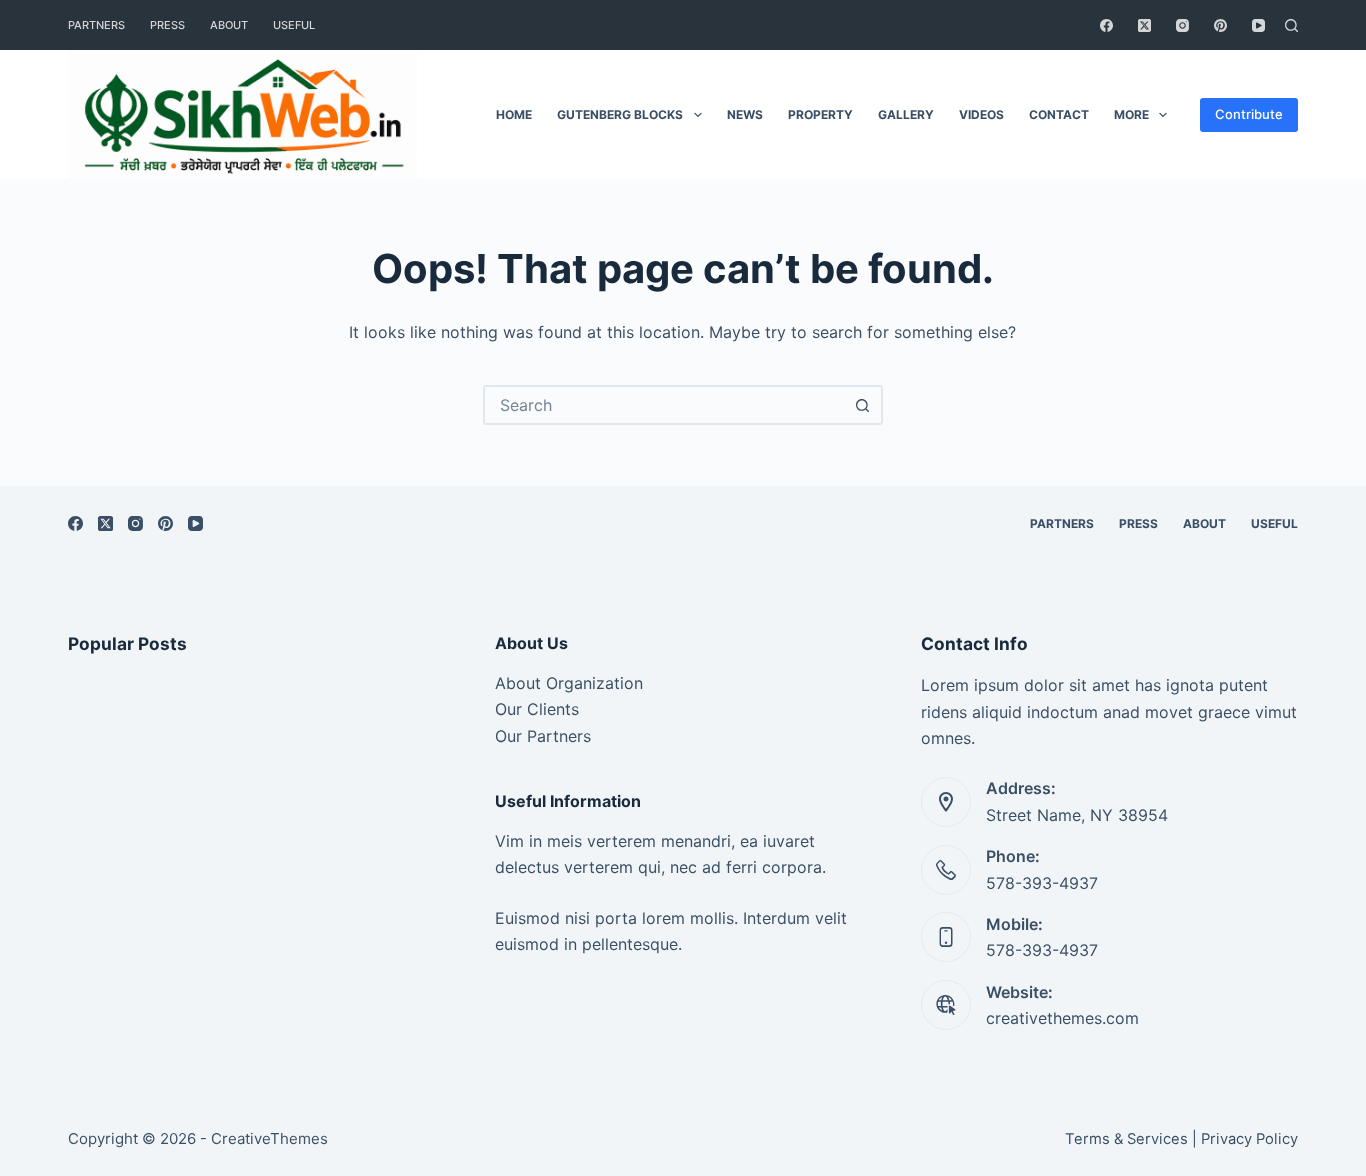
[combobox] (665, 405)
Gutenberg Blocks (620, 114)
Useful (294, 25)
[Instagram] (1182, 25)
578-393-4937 (1042, 883)
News (745, 114)
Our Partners (543, 736)
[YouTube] (1258, 25)
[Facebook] (1106, 25)
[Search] (1291, 25)
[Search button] (863, 405)
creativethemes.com (1062, 1018)
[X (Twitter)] (1144, 25)
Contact (1059, 114)
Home (514, 114)
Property (820, 114)
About (229, 25)
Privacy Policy (1249, 1139)
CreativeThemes (269, 1138)
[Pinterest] (1220, 25)
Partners (96, 25)
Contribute (1249, 114)
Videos (981, 114)
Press (167, 25)
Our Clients (537, 709)
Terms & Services (1126, 1139)
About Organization (569, 683)
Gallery (906, 114)
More (1131, 114)
